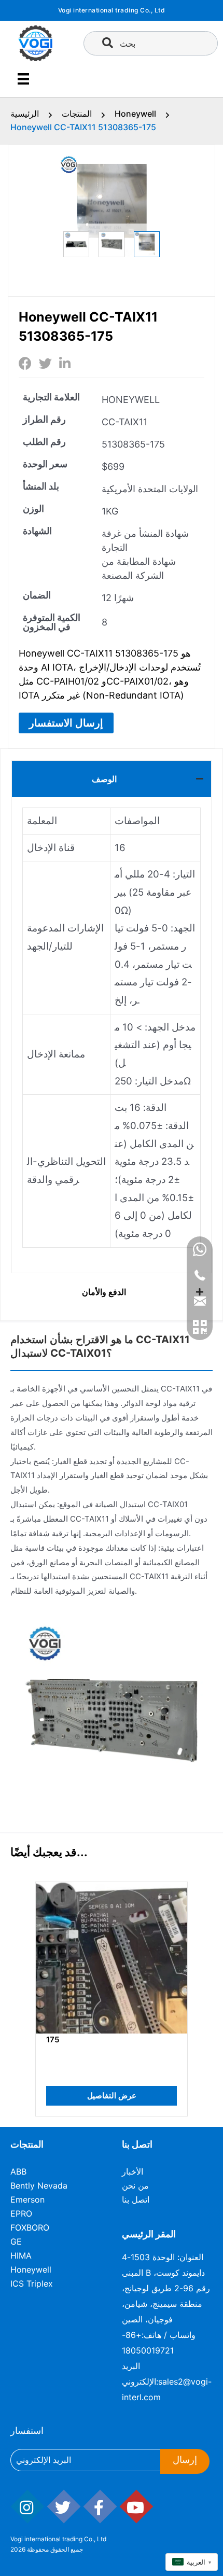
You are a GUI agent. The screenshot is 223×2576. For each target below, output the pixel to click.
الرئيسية (25, 114)
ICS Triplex (32, 2283)
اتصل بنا (136, 2199)
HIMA (21, 2255)
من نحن (135, 2185)
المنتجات (77, 114)
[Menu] (23, 79)
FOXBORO (30, 2227)
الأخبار (133, 2171)
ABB (18, 2171)
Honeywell (135, 114)
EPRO (21, 2213)
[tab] (112, 779)
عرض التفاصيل (92, 2095)
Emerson (27, 2199)
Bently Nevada (39, 2185)
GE (16, 2241)
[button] (66, 723)
